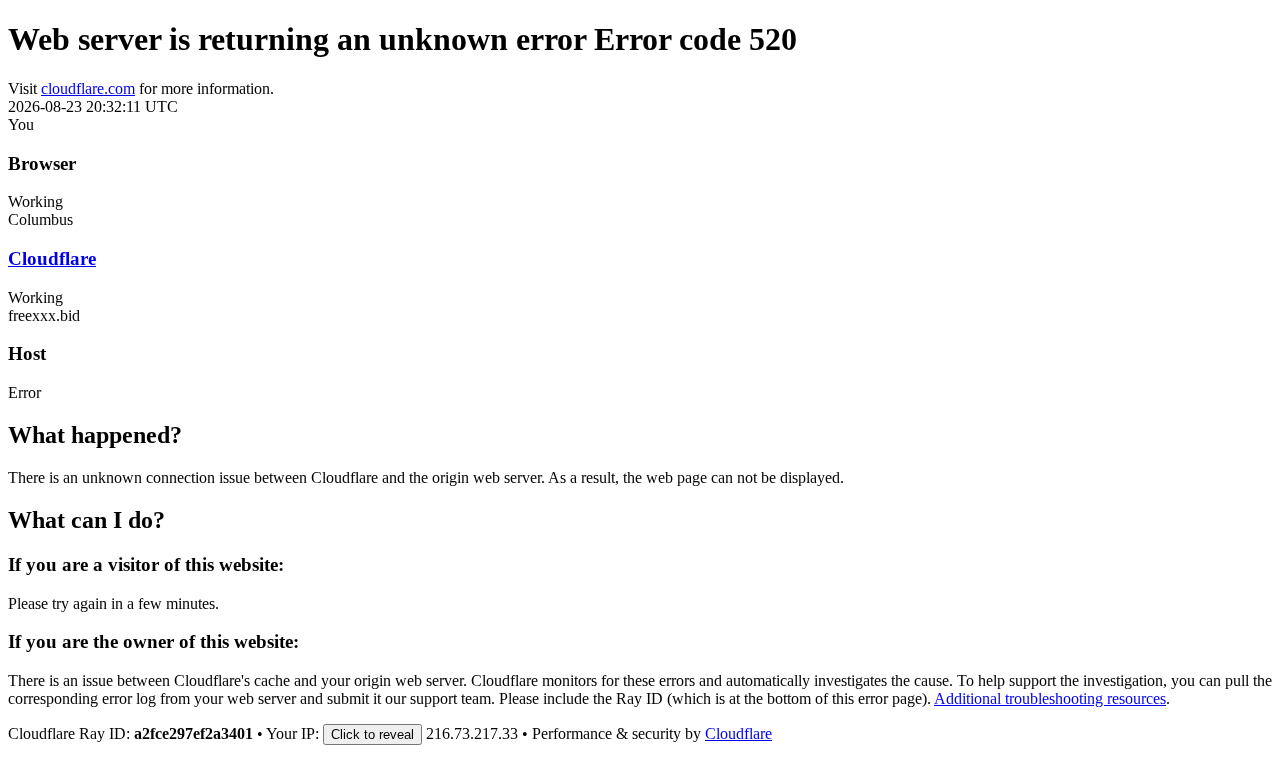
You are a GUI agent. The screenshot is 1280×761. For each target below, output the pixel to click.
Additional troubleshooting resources (1050, 698)
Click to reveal (372, 734)
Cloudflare (52, 258)
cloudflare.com (88, 88)
